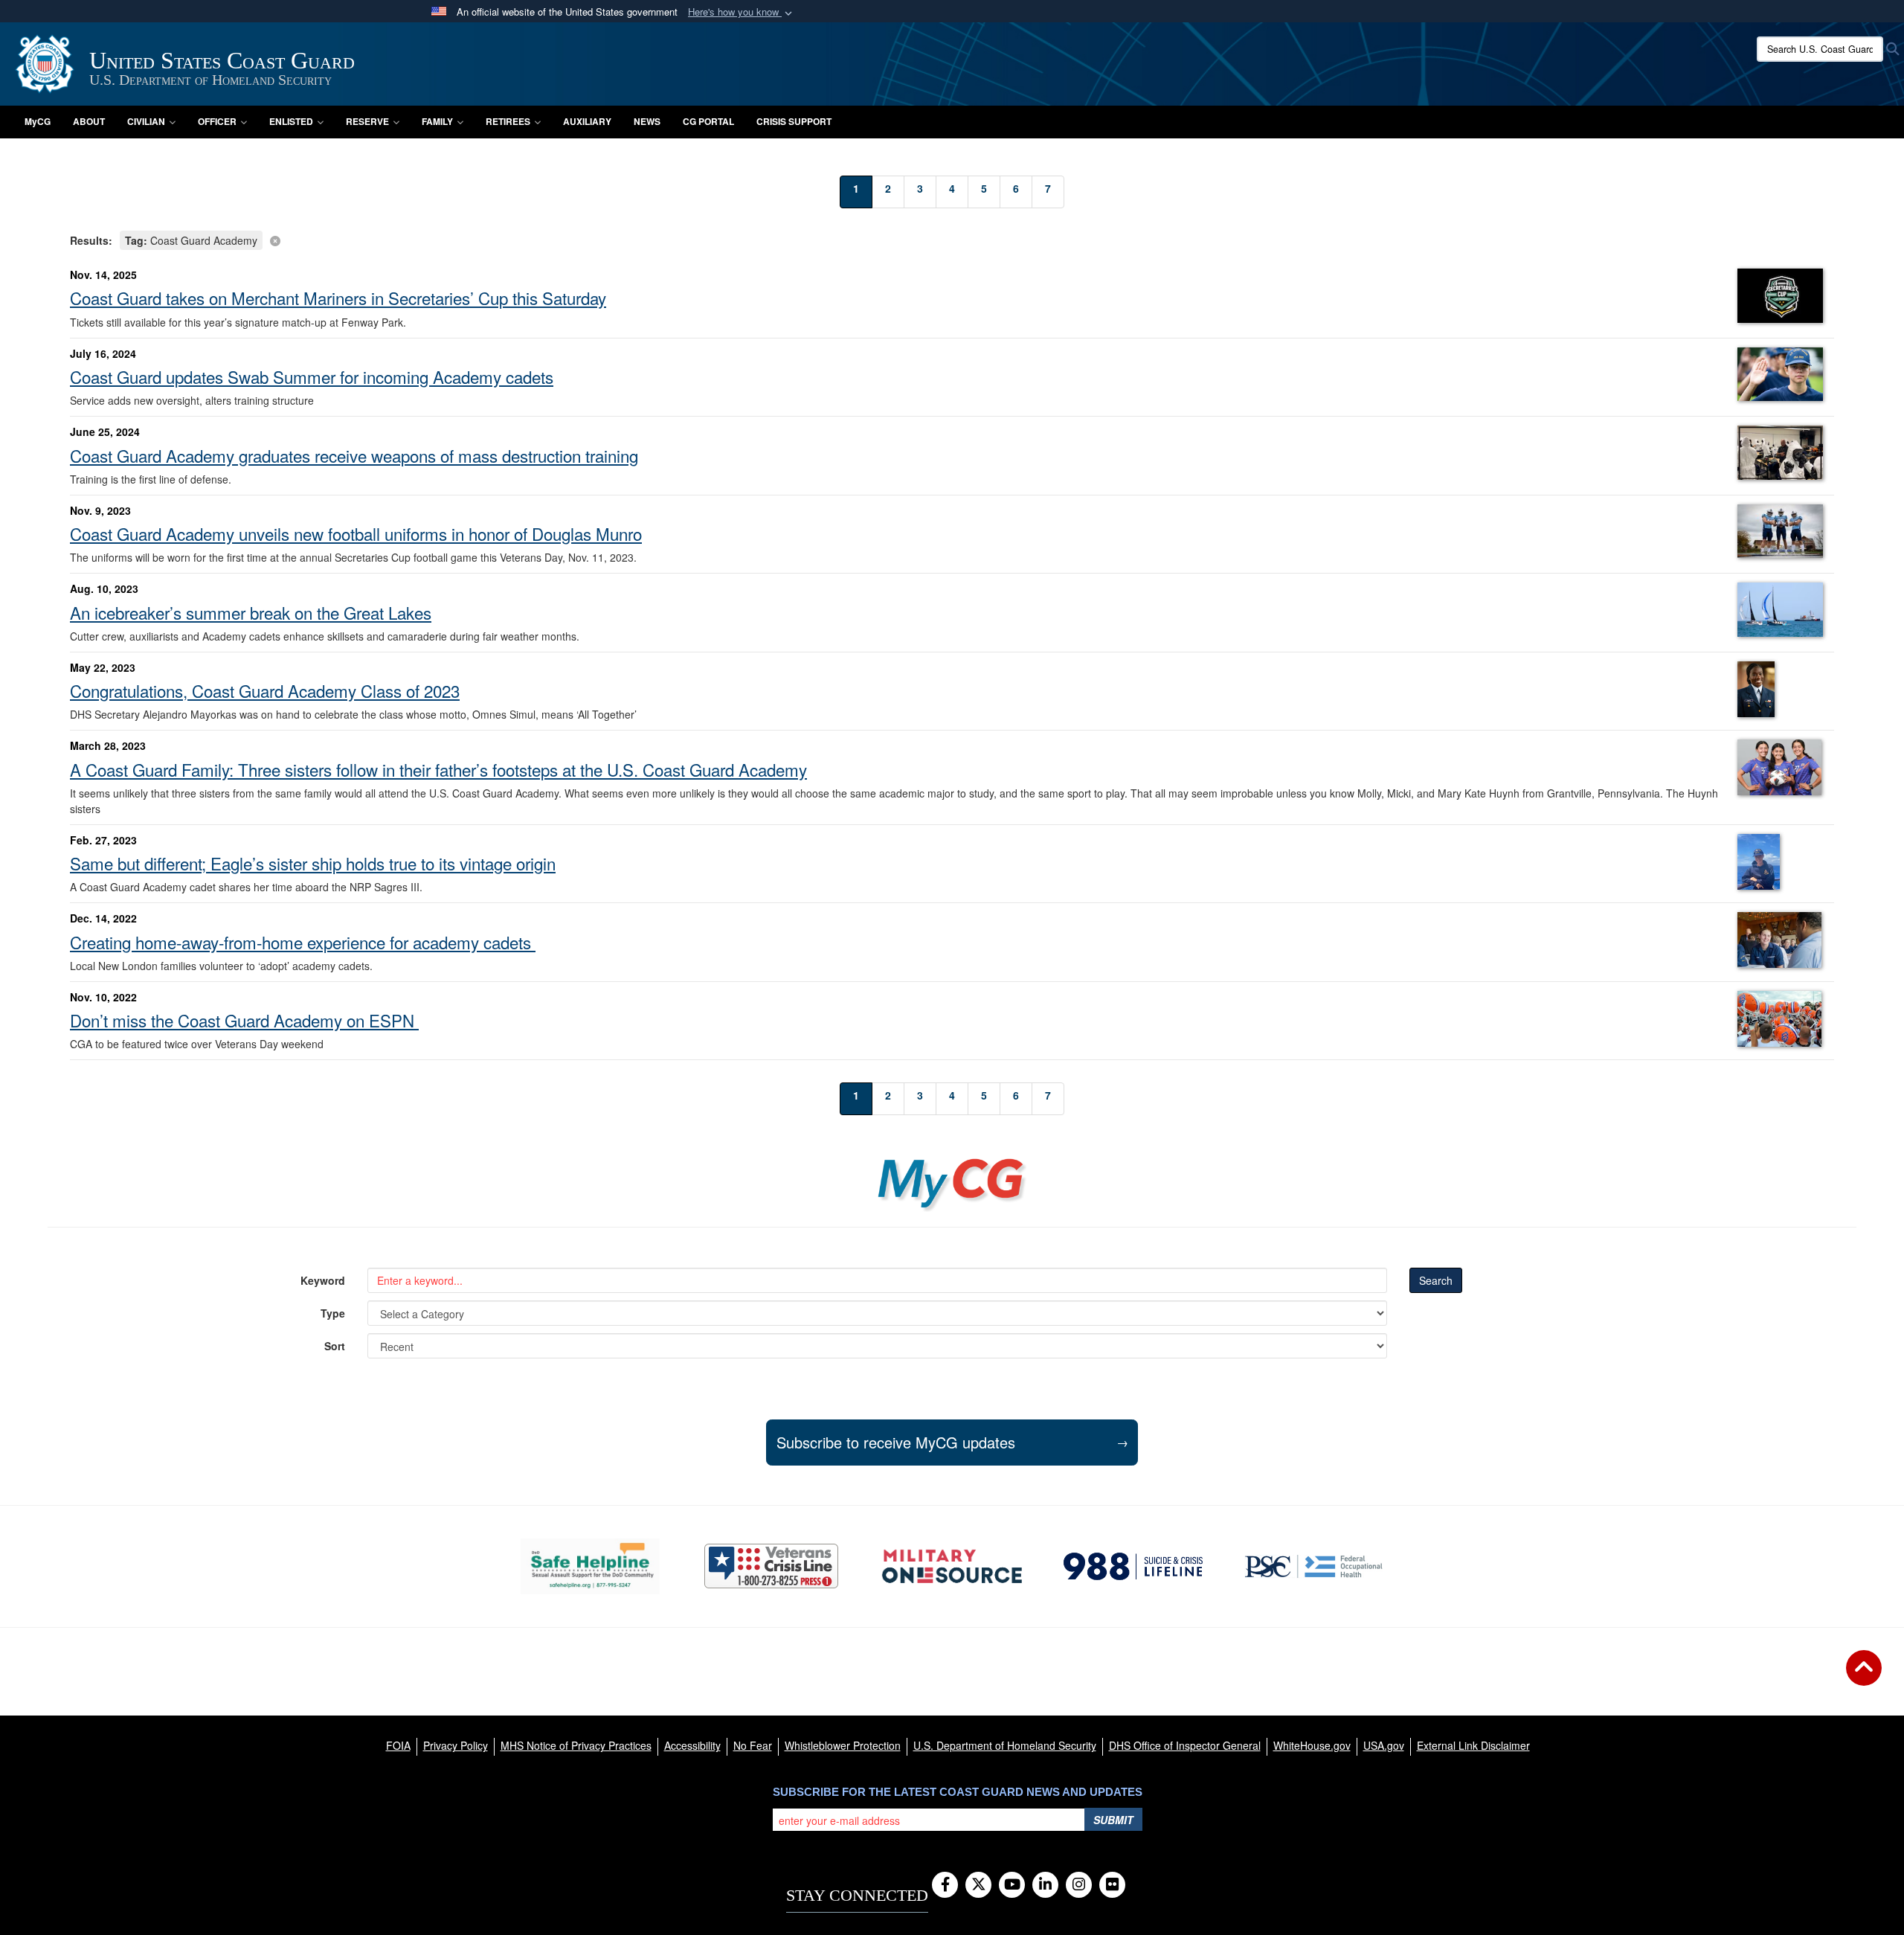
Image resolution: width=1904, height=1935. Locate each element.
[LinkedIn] (1045, 1885)
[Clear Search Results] (952, 239)
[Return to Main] (1864, 1677)
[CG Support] (952, 1566)
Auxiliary (587, 121)
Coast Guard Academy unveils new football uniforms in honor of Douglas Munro (356, 533)
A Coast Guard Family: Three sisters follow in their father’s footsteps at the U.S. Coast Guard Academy (438, 769)
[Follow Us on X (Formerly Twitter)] (978, 1885)
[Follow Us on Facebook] (945, 1885)
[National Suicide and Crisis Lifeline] (1133, 1566)
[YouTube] (1012, 1885)
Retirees (508, 121)
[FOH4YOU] (1314, 1566)
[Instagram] (1079, 1885)
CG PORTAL (708, 121)
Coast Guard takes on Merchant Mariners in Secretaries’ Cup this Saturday (338, 298)
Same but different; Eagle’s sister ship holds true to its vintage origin (313, 863)
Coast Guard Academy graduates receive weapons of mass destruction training (354, 455)
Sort (335, 1346)
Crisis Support (794, 121)
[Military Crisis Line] (771, 1566)
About (89, 121)
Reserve (367, 121)
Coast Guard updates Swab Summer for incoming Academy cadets (312, 376)
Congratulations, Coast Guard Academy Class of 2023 (265, 690)
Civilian (146, 121)
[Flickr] (1112, 1885)
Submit (1113, 1820)
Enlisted (291, 121)
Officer (217, 121)
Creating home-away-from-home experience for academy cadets (303, 942)
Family (437, 121)
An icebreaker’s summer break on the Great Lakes (251, 612)
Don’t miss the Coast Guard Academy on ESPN (244, 1020)
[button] (742, 12)
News (647, 121)
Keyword (323, 1280)
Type (333, 1313)
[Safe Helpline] (590, 1566)
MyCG (38, 121)
